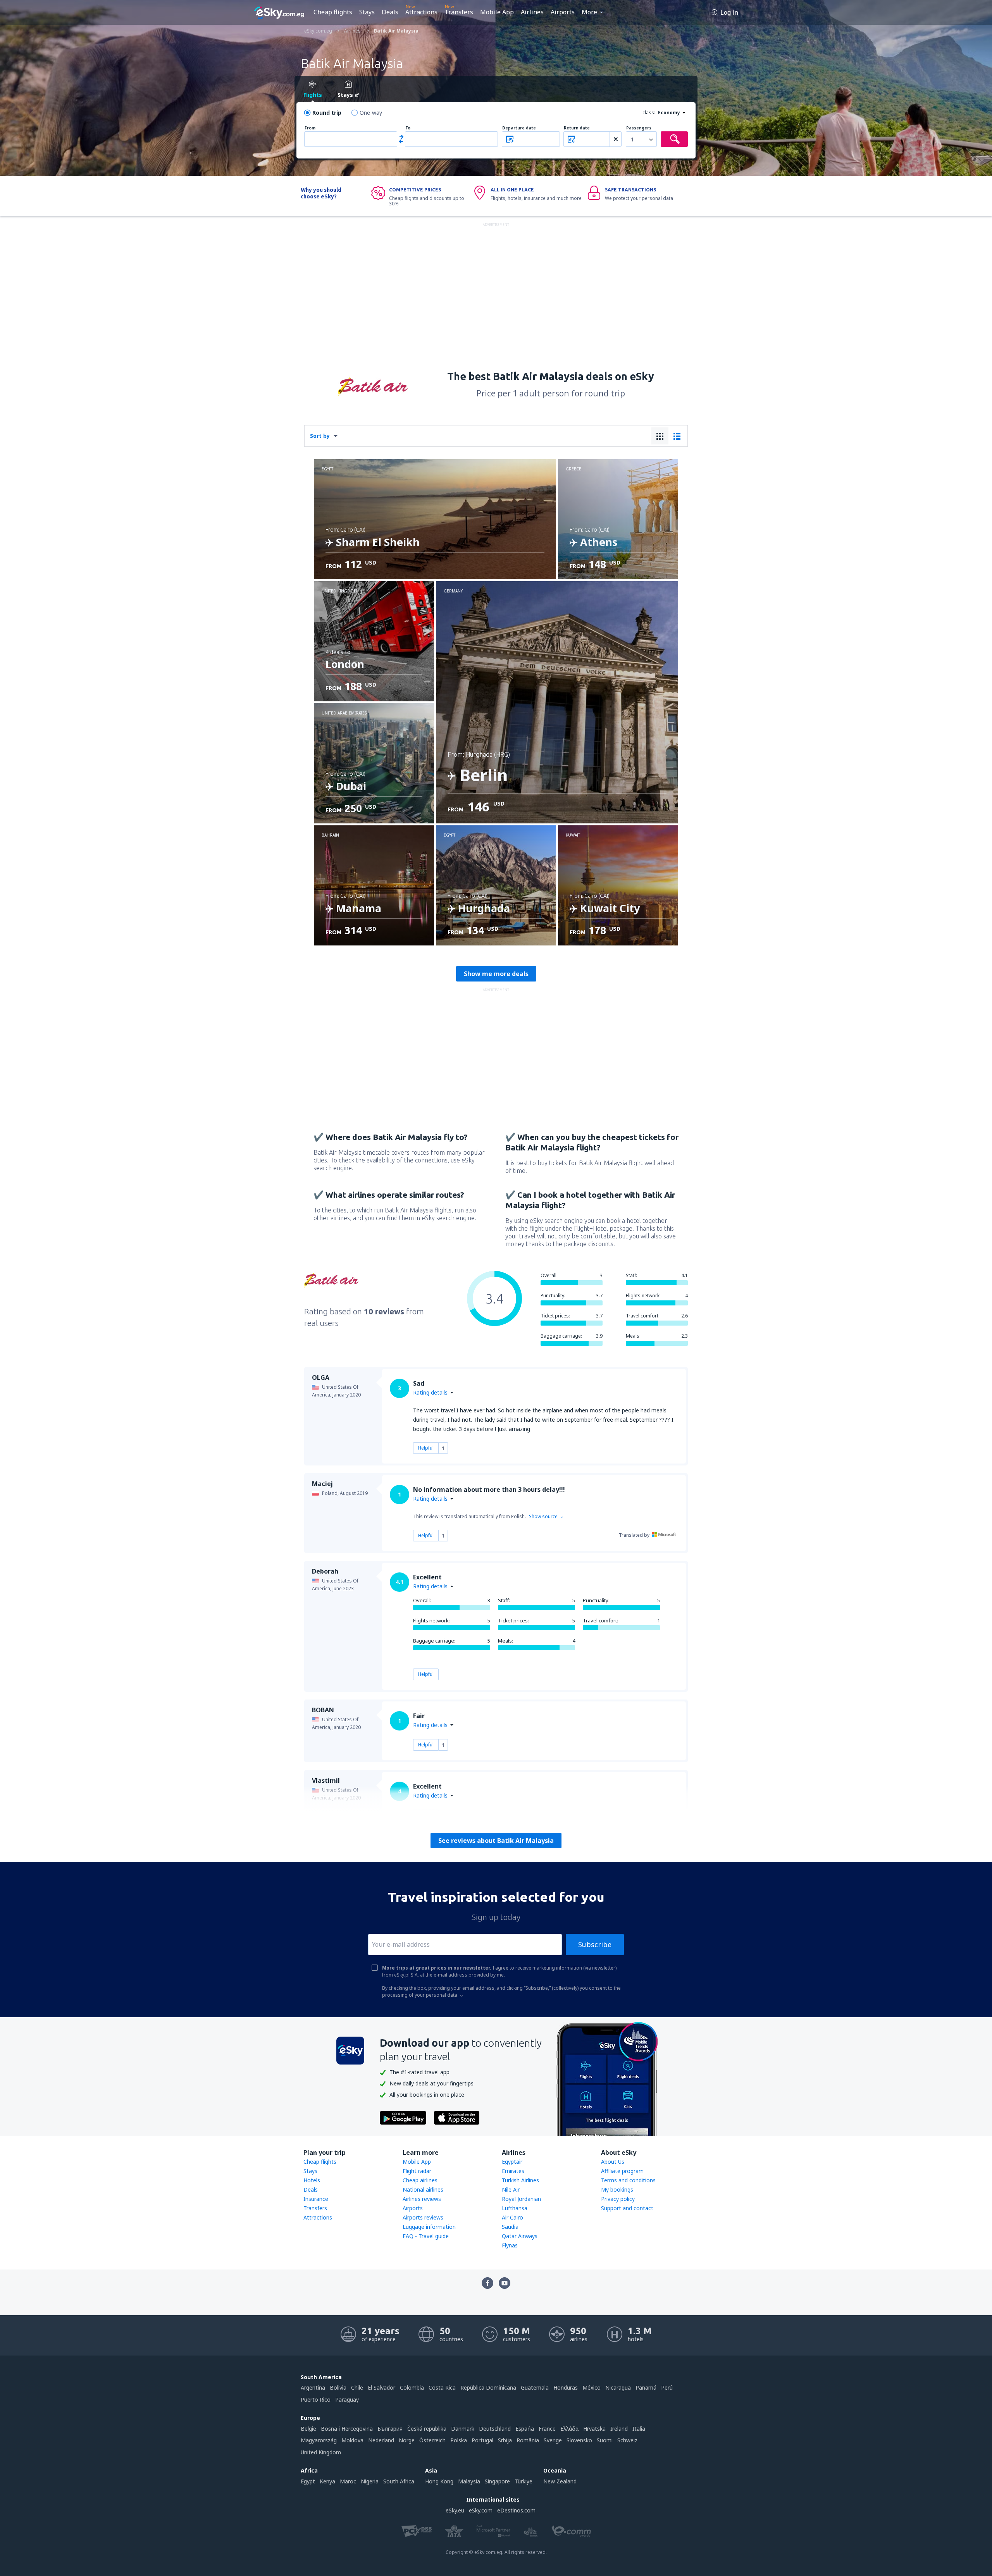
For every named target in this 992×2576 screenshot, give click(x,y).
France (547, 2429)
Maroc (348, 2481)
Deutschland (495, 2429)
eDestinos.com (516, 2510)
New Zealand (560, 2481)
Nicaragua (618, 2387)
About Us (613, 2162)
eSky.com (481, 2510)
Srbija (505, 2440)
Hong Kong (439, 2481)
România (528, 2440)
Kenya (327, 2481)
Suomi (605, 2440)
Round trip (327, 113)
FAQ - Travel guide (426, 2236)
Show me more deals (496, 974)
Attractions (421, 12)
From (310, 128)
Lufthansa (515, 2208)
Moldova (352, 2440)
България (390, 2429)
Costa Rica (442, 2387)
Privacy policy (618, 2199)
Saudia (510, 2227)
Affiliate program (622, 2171)
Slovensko (579, 2440)
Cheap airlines (420, 2180)
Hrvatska (594, 2429)
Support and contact (627, 2208)
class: (649, 113)
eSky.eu (455, 2510)
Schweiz (627, 2440)
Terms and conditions (628, 2180)
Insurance (316, 2199)
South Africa (399, 2481)
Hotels (312, 2180)
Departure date (519, 128)
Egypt (308, 2481)
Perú (667, 2387)
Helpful (426, 1448)
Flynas (510, 2245)
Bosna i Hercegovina (347, 2429)
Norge (407, 2440)
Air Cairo (512, 2217)
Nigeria (370, 2481)
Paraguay (347, 2400)
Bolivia (338, 2387)
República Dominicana (488, 2387)
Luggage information (429, 2227)
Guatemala (535, 2387)
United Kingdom (321, 2452)
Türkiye (524, 2481)
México (592, 2387)
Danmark (463, 2429)
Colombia (412, 2387)
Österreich (432, 2440)
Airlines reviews (422, 2199)
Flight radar (417, 2171)
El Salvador (381, 2387)
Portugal (482, 2440)
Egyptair (512, 2162)
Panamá (646, 2387)
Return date (577, 128)
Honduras (566, 2387)
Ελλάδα (569, 2429)
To (408, 128)
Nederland (381, 2440)
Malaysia (469, 2481)
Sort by (320, 436)
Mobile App (497, 12)
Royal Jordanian (521, 2199)
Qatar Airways (520, 2236)
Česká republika (427, 2429)
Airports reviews (423, 2217)
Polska (459, 2440)
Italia (639, 2429)
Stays (367, 12)
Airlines (532, 12)
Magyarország (319, 2440)
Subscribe (595, 1944)
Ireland (619, 2429)
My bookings (617, 2189)
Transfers (459, 12)
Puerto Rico (316, 2400)
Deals (390, 12)
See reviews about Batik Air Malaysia (496, 1841)
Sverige (553, 2440)
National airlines (423, 2189)
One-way (371, 113)
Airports (563, 12)
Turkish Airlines (520, 2180)
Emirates (513, 2171)
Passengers (639, 128)
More (589, 12)
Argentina (313, 2387)
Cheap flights (333, 12)
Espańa (525, 2429)
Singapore (497, 2481)
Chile (357, 2387)
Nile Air (511, 2189)
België (308, 2429)
